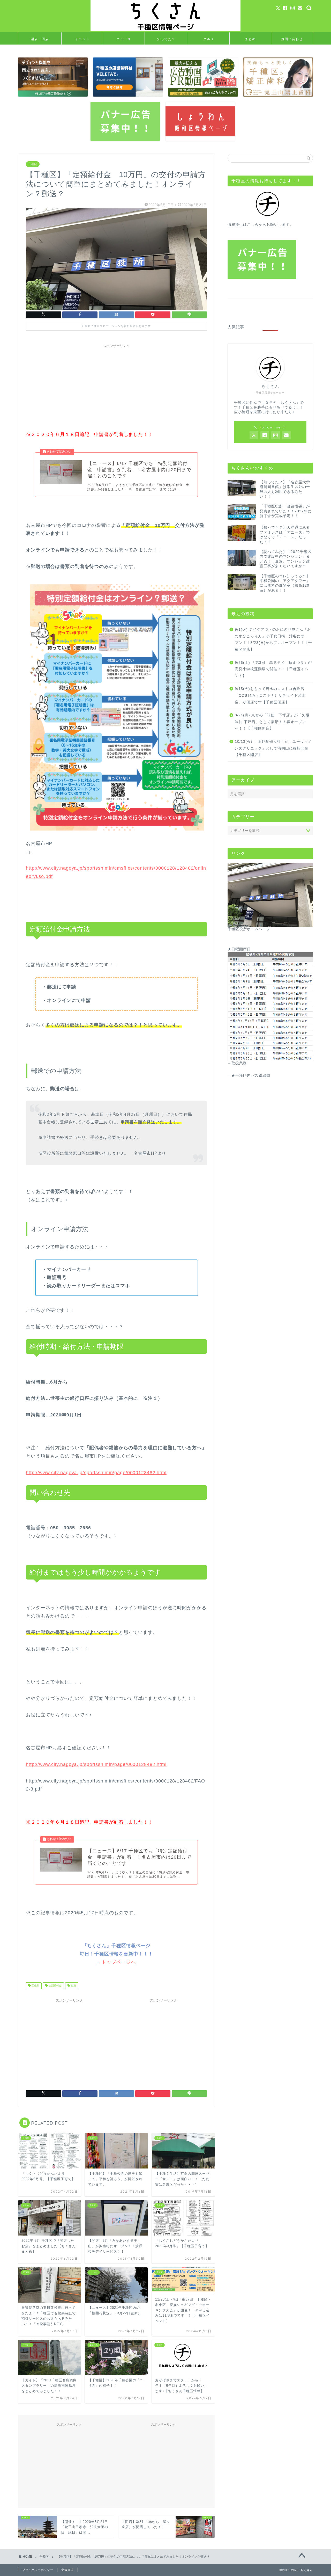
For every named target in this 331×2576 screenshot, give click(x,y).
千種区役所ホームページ (249, 929)
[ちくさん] (165, 31)
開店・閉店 (40, 39)
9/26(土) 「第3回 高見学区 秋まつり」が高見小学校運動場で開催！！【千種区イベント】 (273, 669)
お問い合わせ (292, 39)
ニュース (124, 39)
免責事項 (67, 2570)
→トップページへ (116, 1962)
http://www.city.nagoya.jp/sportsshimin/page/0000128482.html (96, 1473)
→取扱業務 (237, 1063)
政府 (73, 1986)
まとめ (250, 39)
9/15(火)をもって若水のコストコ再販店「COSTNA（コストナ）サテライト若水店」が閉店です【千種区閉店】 (270, 695)
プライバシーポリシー (38, 2570)
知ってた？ (166, 39)
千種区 (33, 164)
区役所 (35, 1986)
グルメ (209, 39)
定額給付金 (55, 1986)
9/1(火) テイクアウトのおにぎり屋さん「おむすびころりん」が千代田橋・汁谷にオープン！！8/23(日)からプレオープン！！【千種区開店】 (273, 639)
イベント (82, 39)
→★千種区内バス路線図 (249, 1076)
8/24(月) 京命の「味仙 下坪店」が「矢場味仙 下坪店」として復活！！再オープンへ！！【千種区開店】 (272, 722)
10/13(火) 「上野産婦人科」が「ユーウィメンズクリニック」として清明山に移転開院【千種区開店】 (273, 748)
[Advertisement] (116, 387)
